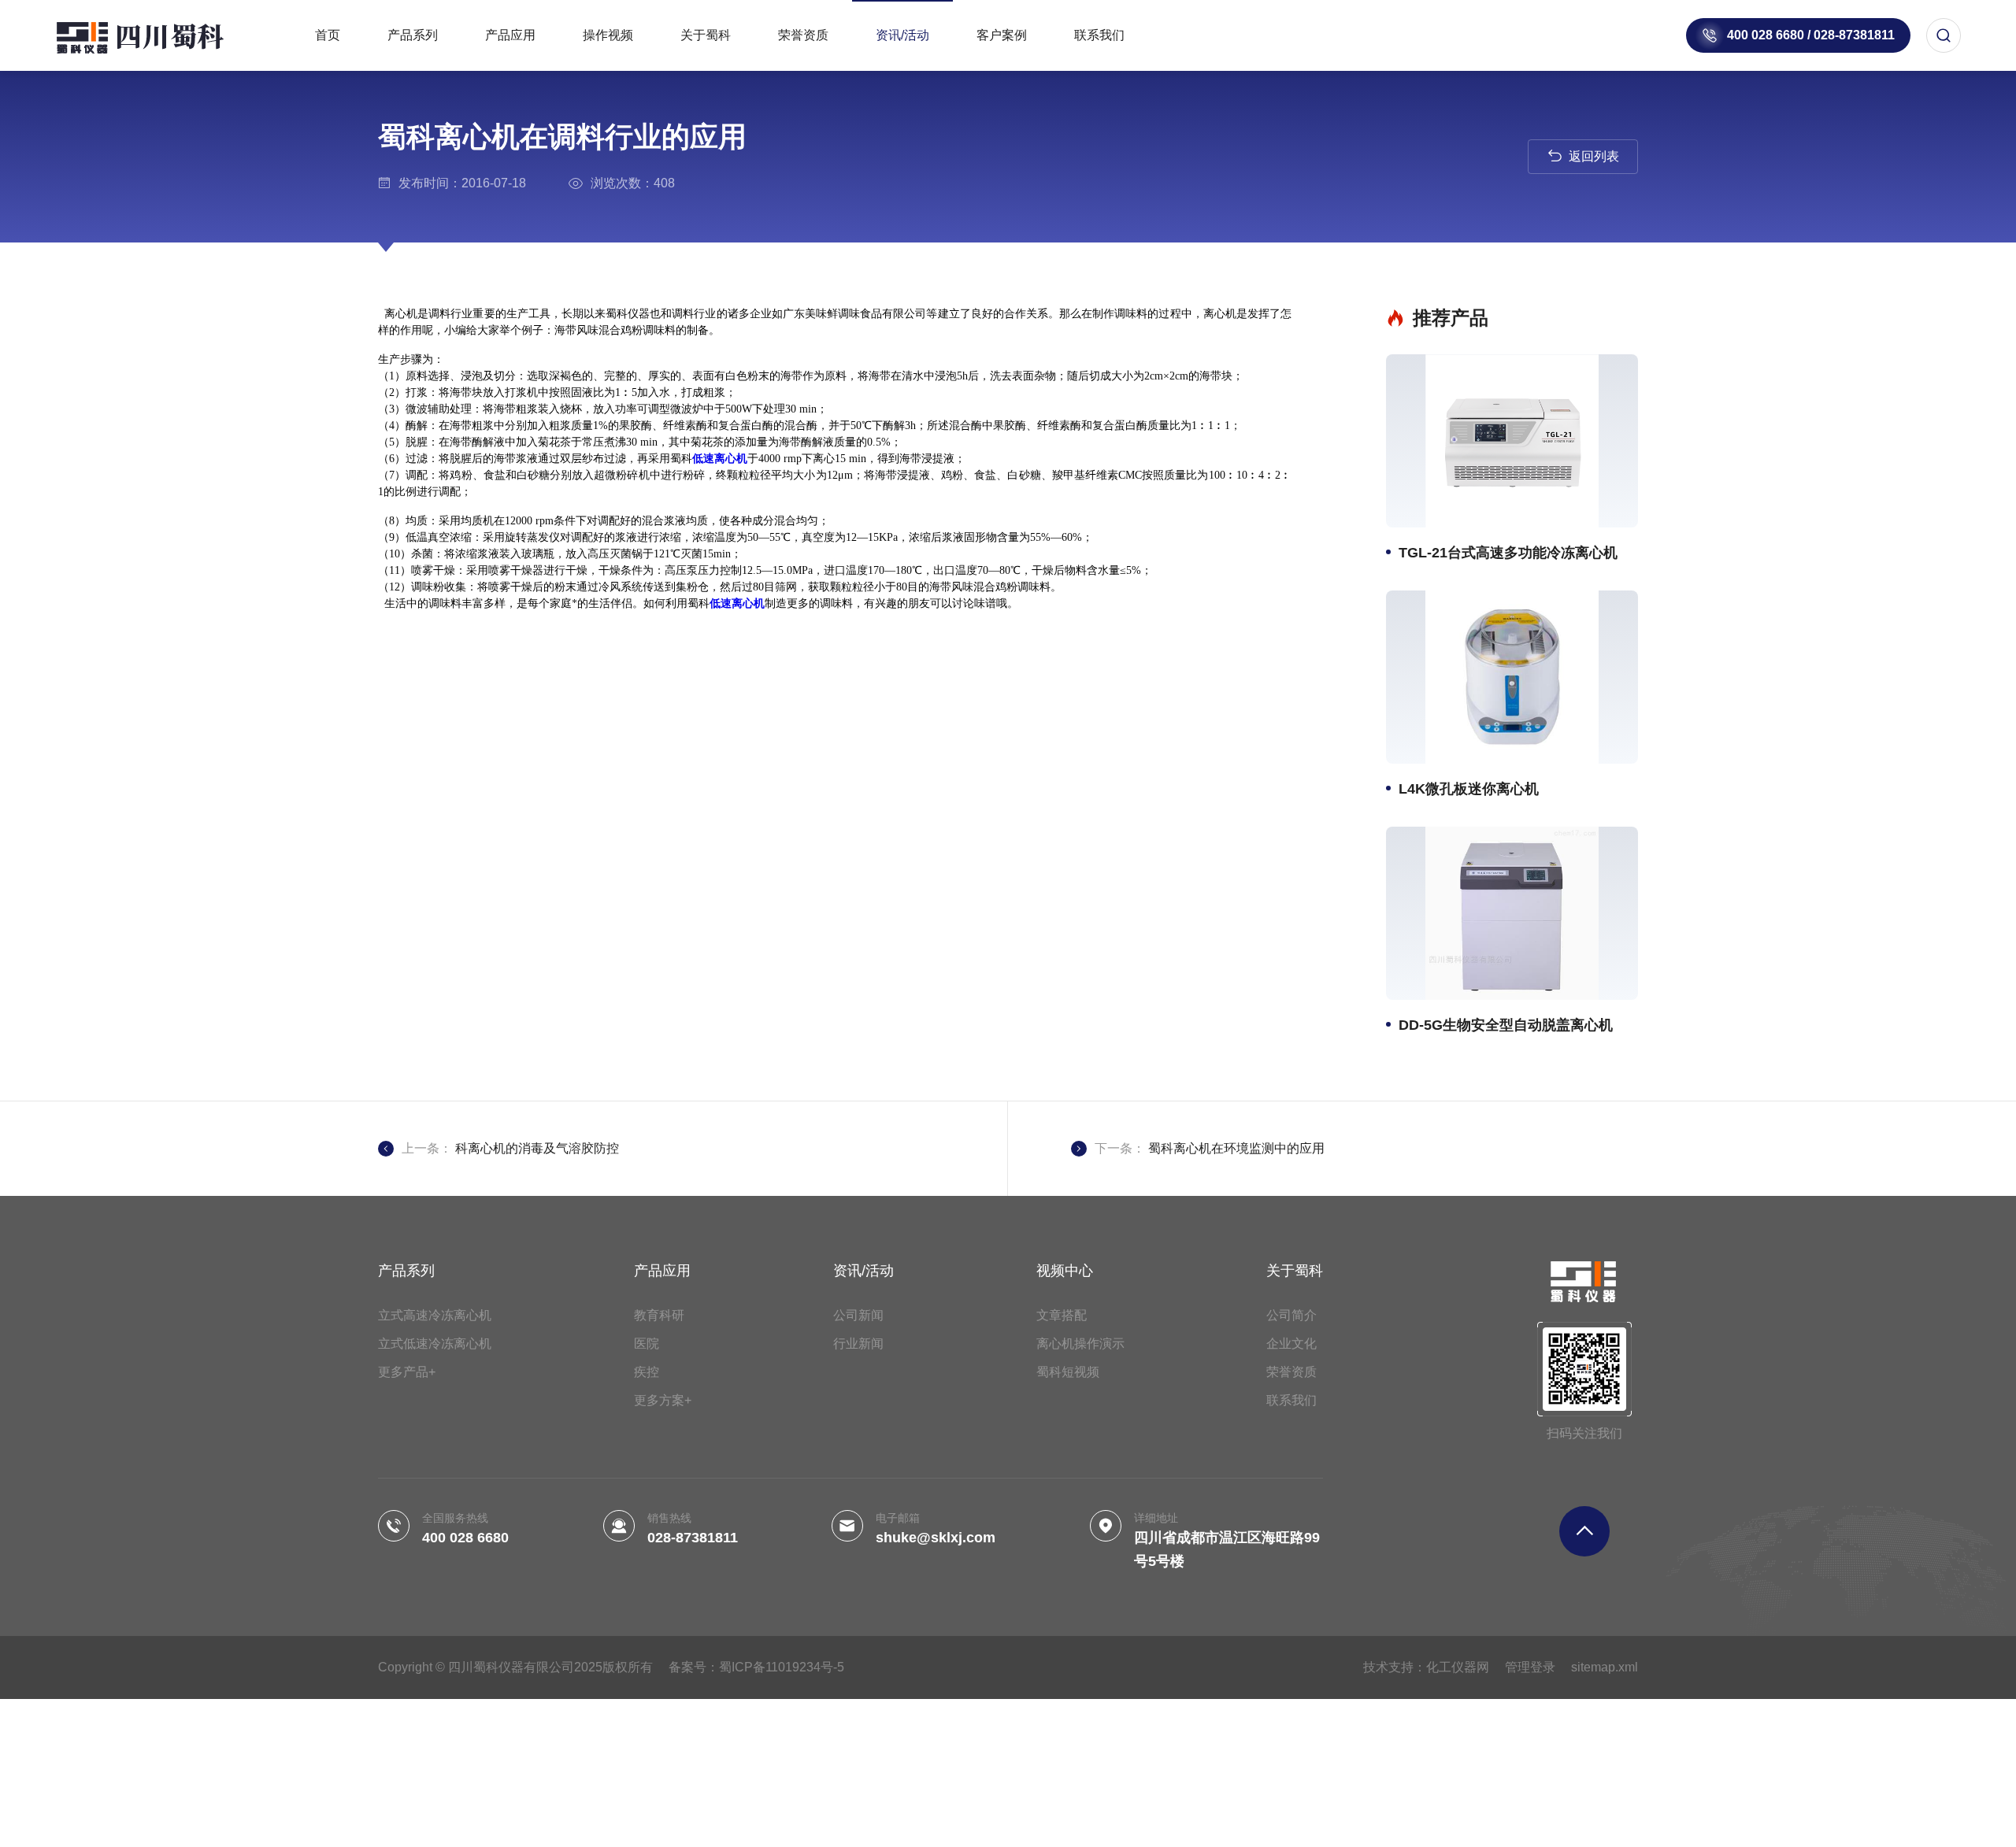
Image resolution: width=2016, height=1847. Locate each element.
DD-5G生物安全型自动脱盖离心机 (1506, 1025)
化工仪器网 (1458, 1667)
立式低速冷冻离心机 (435, 1344)
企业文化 (1291, 1344)
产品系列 (413, 35)
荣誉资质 (803, 35)
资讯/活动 (902, 35)
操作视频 (608, 35)
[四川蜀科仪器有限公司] (157, 35)
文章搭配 (1062, 1315)
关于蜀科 (706, 35)
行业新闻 (858, 1344)
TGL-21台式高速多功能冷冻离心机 (1508, 553)
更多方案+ (663, 1400)
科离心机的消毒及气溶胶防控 (537, 1148)
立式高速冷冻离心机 (435, 1315)
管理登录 (1530, 1667)
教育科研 (659, 1315)
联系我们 (1099, 35)
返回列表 (1594, 156)
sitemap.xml (1605, 1667)
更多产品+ (407, 1372)
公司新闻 (858, 1315)
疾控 (647, 1372)
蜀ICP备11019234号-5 (782, 1667)
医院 (647, 1344)
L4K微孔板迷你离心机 (1469, 789)
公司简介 (1291, 1315)
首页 (328, 35)
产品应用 (510, 35)
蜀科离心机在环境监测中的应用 (1236, 1148)
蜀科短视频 (1068, 1372)
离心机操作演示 (1080, 1344)
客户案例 (1002, 35)
